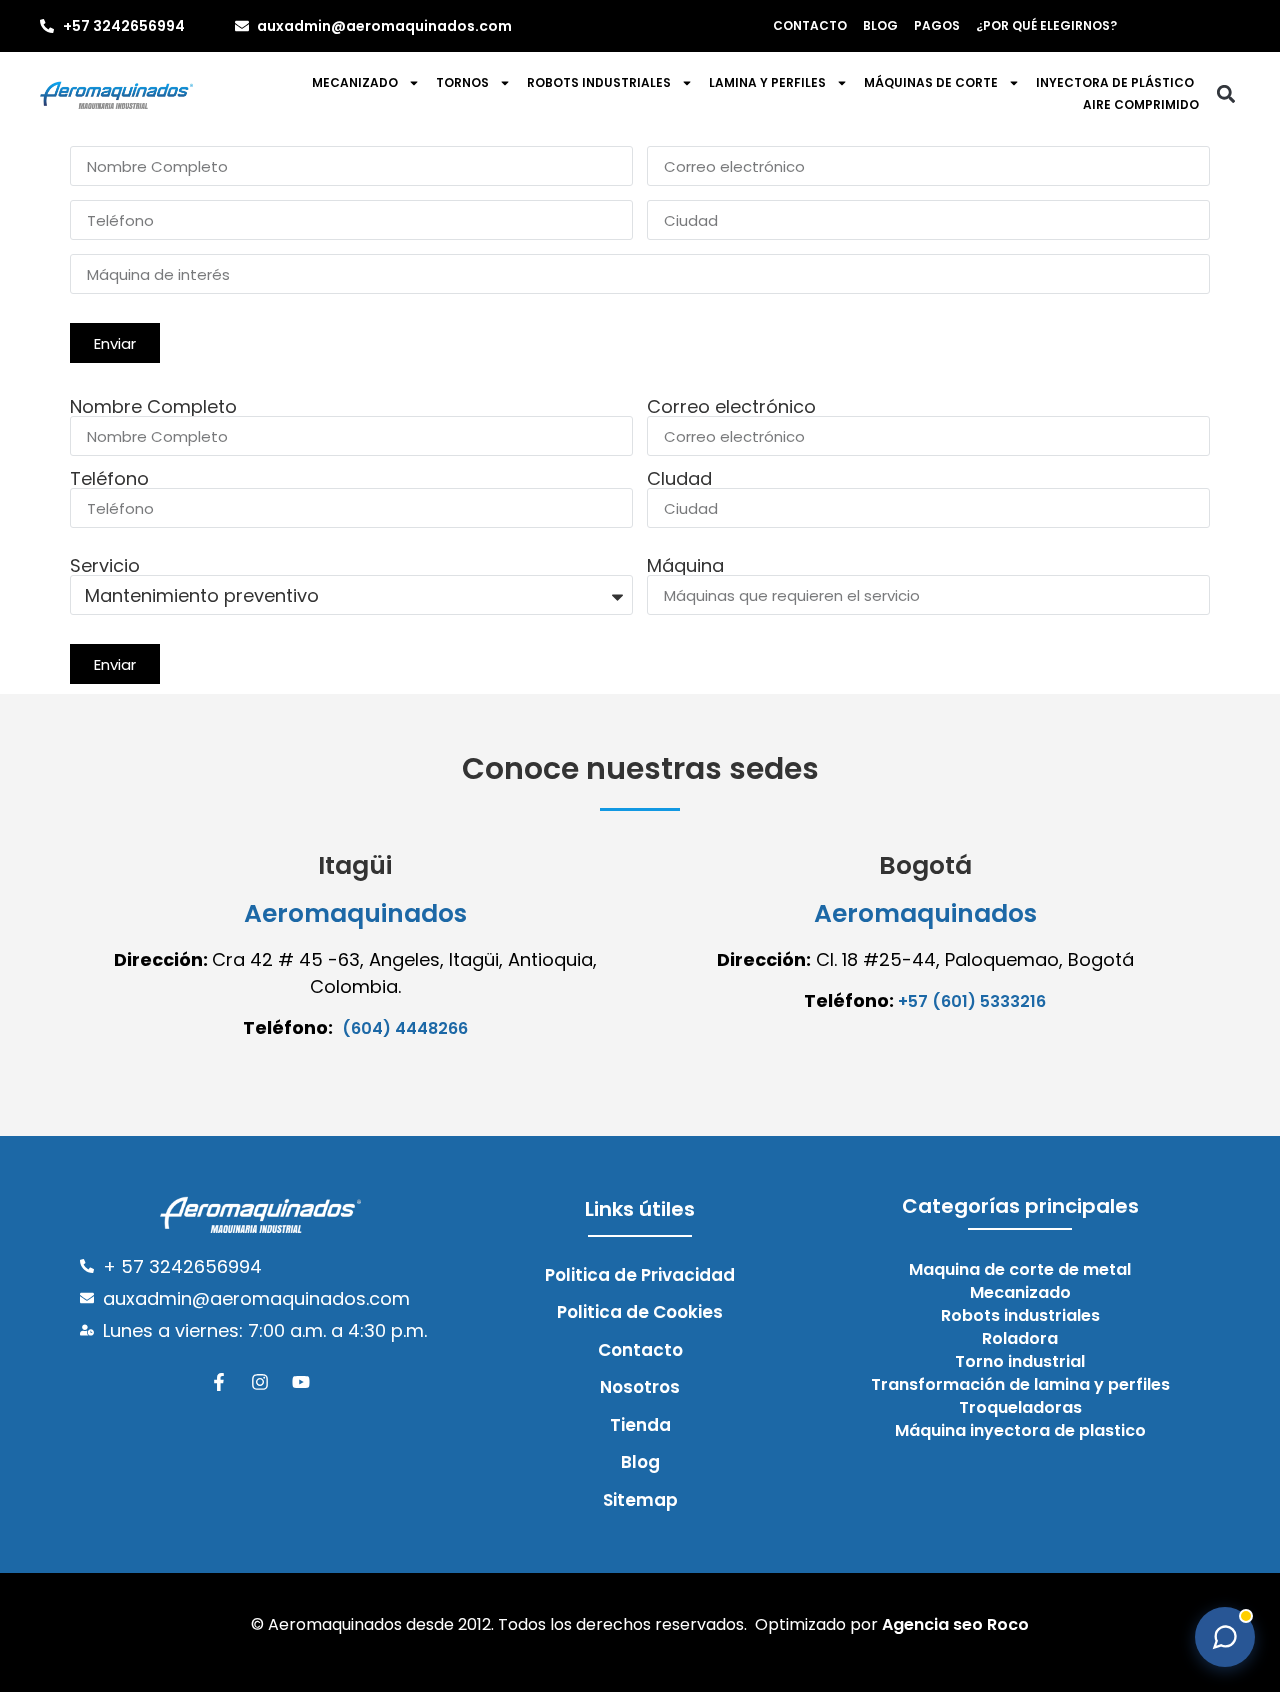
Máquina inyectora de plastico (1020, 1431)
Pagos (937, 25)
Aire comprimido (1141, 104)
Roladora (1020, 1339)
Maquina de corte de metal (1020, 1270)
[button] (1225, 94)
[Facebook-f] (219, 1382)
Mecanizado (355, 82)
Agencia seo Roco (955, 1624)
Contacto (810, 25)
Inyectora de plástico (1115, 82)
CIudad (679, 479)
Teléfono (109, 479)
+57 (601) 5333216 (972, 1001)
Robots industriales (599, 82)
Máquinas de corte (931, 82)
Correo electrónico (731, 407)
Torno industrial (1020, 1362)
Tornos (462, 82)
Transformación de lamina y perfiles (1020, 1385)
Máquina (685, 566)
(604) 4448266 (405, 1028)
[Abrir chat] (1225, 1637)
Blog (880, 25)
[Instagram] (260, 1382)
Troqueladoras (1020, 1408)
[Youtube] (301, 1382)
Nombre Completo (153, 407)
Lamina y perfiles (767, 82)
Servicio (105, 566)
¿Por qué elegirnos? (1046, 25)
